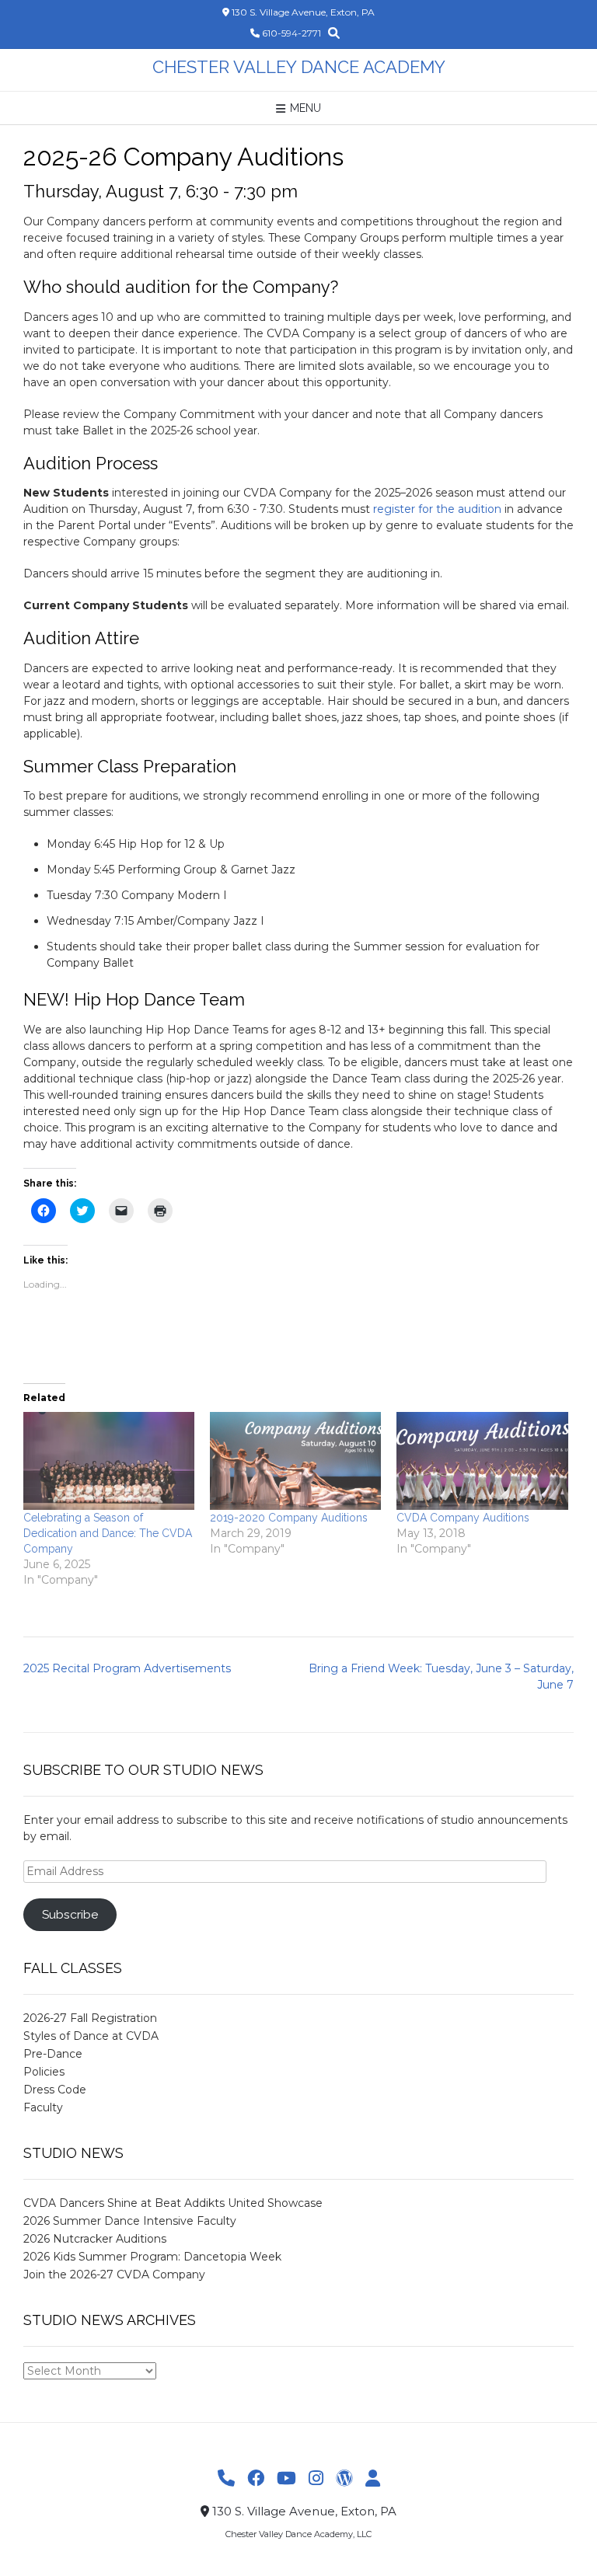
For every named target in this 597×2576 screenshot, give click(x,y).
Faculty (43, 2107)
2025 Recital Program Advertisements (127, 1668)
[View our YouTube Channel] (286, 2479)
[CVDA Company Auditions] (482, 1461)
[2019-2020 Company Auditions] (295, 1461)
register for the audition (437, 509)
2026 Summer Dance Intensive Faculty (130, 2221)
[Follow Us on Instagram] (316, 2479)
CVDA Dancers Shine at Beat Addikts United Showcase (173, 2203)
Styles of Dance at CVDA (91, 2036)
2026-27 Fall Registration (90, 2018)
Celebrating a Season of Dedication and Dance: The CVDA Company (108, 1533)
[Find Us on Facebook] (256, 2479)
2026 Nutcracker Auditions (95, 2239)
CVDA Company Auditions (463, 1518)
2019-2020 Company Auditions (289, 1518)
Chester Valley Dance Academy (299, 67)
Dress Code (55, 2090)
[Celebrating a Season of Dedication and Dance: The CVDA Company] (109, 1461)
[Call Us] (226, 2479)
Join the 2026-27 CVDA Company (114, 2274)
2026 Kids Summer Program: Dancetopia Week (152, 2257)
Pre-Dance (53, 2054)
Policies (44, 2072)
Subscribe (70, 1914)
